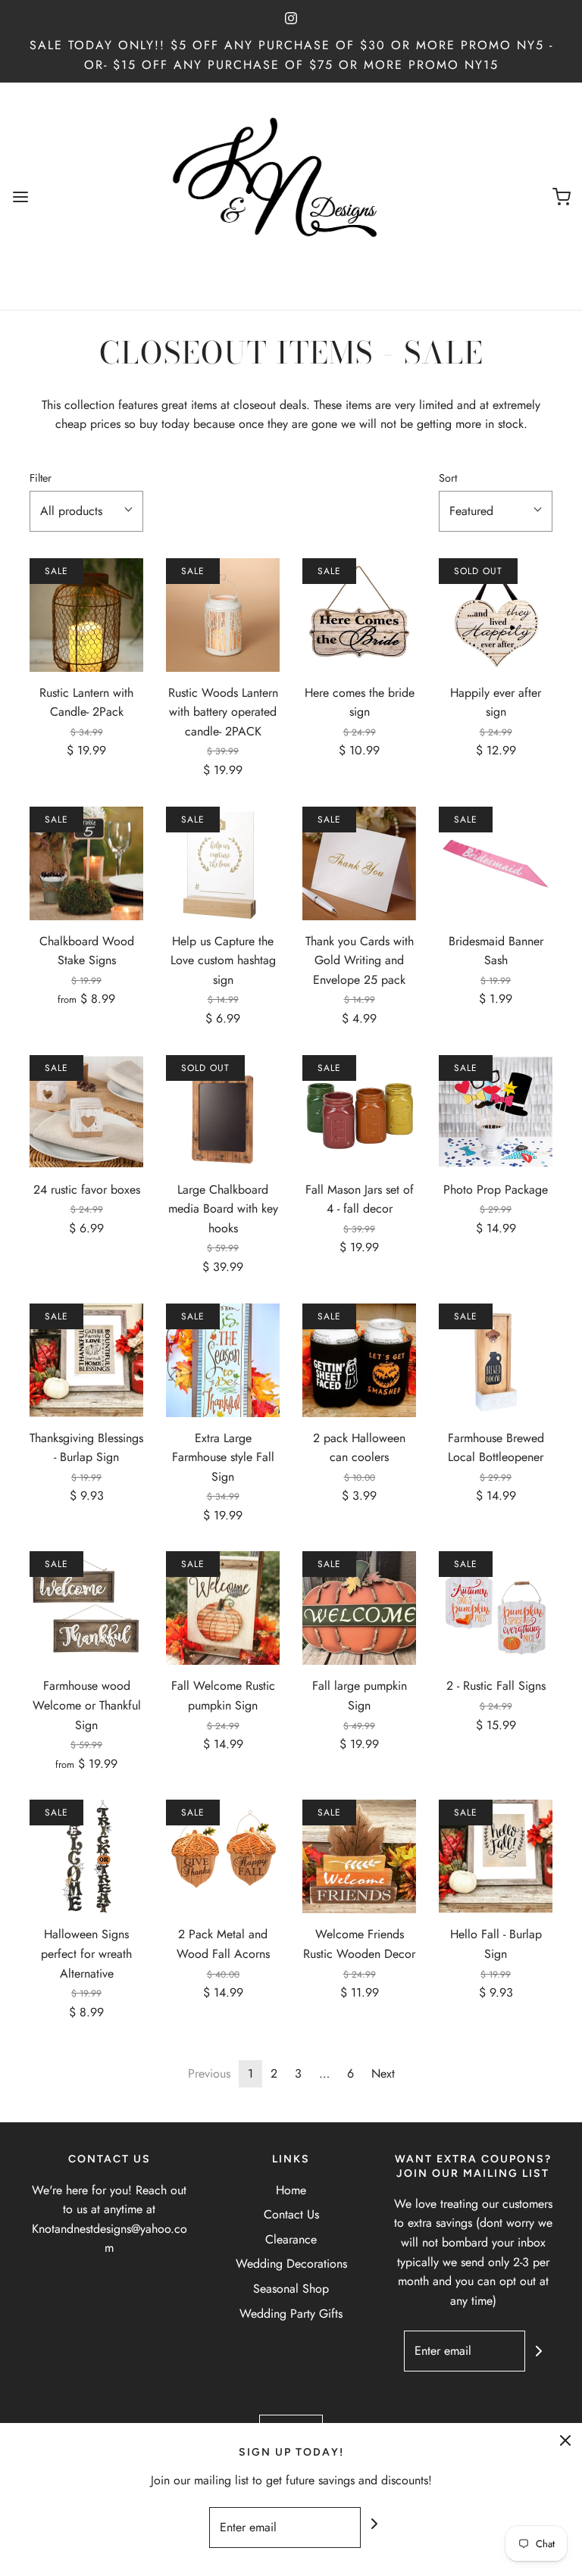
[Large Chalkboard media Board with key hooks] (223, 1112)
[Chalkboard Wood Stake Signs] (86, 863)
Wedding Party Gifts (291, 2314)
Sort (448, 478)
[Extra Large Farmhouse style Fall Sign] (223, 1360)
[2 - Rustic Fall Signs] (496, 1608)
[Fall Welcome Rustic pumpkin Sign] (223, 1608)
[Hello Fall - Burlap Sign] (496, 1856)
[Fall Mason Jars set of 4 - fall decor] (359, 1112)
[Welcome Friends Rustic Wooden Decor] (359, 1856)
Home (291, 2190)
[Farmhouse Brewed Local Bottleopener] (496, 1360)
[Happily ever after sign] (496, 615)
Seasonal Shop (291, 2289)
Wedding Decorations (291, 2264)
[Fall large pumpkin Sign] (359, 1608)
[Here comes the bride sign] (359, 615)
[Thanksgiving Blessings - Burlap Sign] (86, 1360)
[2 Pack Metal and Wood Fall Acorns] (223, 1856)
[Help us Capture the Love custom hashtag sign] (223, 863)
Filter (41, 478)
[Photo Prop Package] (496, 1112)
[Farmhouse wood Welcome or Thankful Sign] (86, 1608)
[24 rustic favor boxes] (86, 1112)
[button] (86, 511)
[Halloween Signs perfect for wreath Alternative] (86, 1856)
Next (383, 2073)
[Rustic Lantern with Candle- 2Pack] (86, 615)
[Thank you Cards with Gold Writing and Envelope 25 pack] (359, 863)
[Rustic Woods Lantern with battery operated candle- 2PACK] (223, 615)
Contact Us (291, 2214)
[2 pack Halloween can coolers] (359, 1360)
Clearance (291, 2239)
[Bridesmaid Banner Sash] (496, 863)
